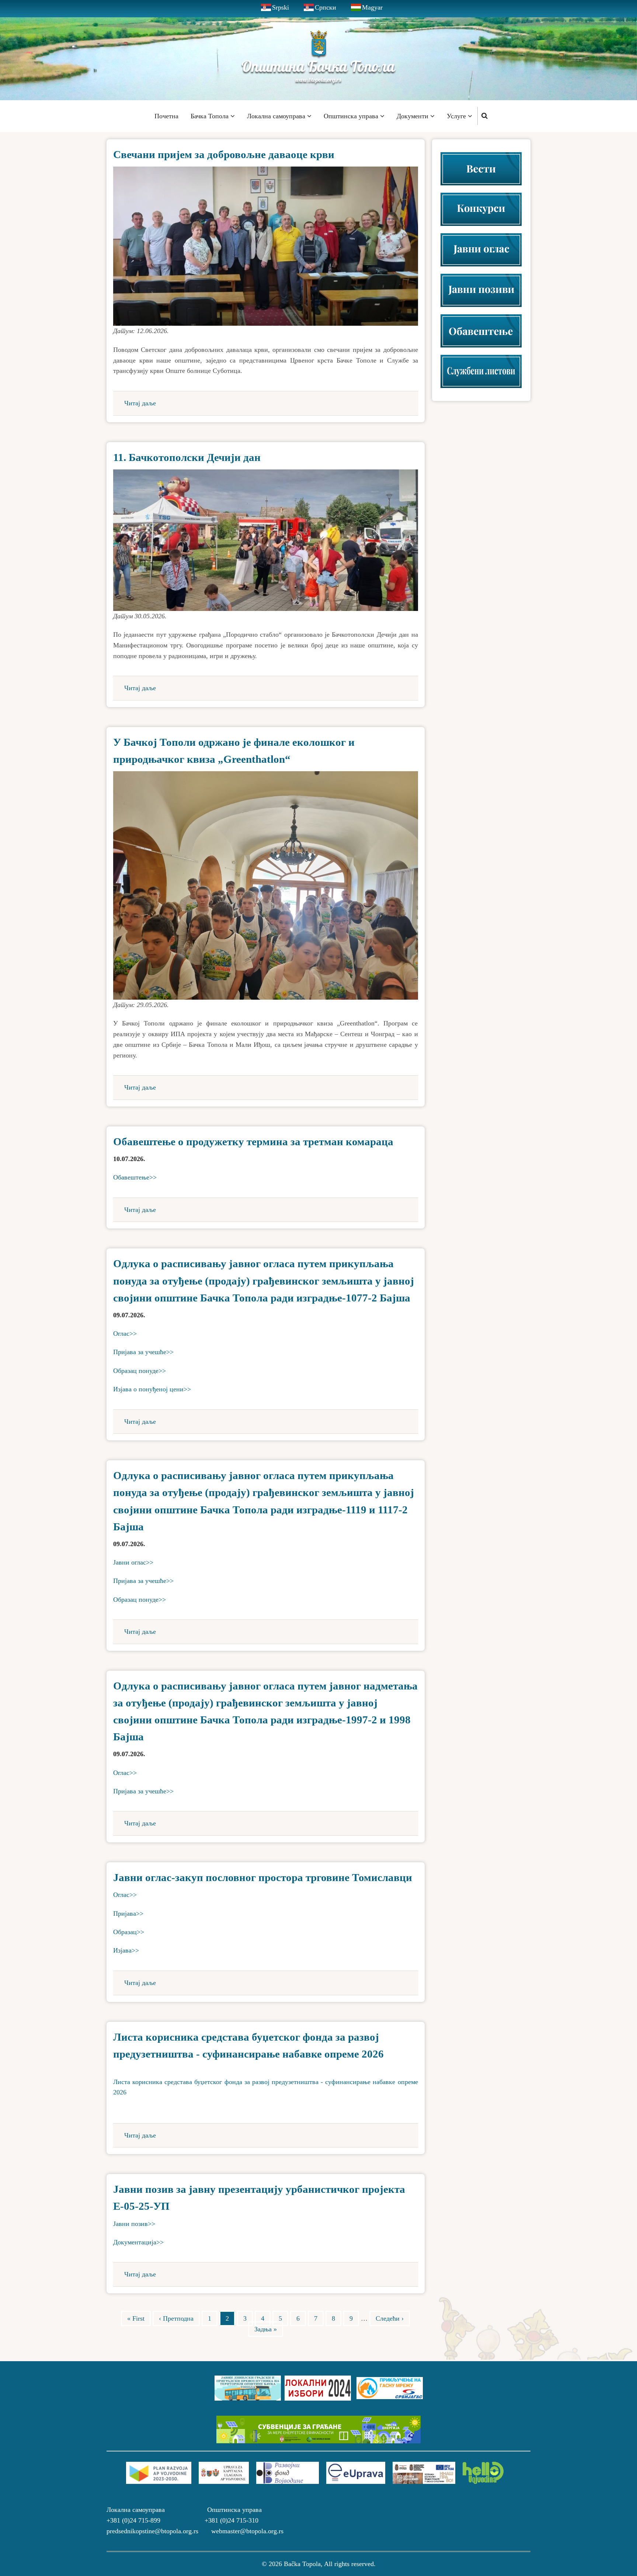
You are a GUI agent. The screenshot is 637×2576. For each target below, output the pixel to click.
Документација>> (138, 2242)
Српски (326, 7)
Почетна (166, 116)
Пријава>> (128, 1913)
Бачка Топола (210, 116)
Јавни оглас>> (133, 1562)
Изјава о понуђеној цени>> (152, 1389)
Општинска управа (352, 116)
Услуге (457, 116)
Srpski (281, 7)
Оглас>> (125, 1334)
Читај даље (140, 403)
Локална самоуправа (277, 116)
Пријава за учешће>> (143, 1352)
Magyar (372, 7)
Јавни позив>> (134, 2224)
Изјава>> (126, 1950)
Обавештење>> (135, 1177)
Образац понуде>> (140, 1371)
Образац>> (129, 1932)
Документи (413, 116)
